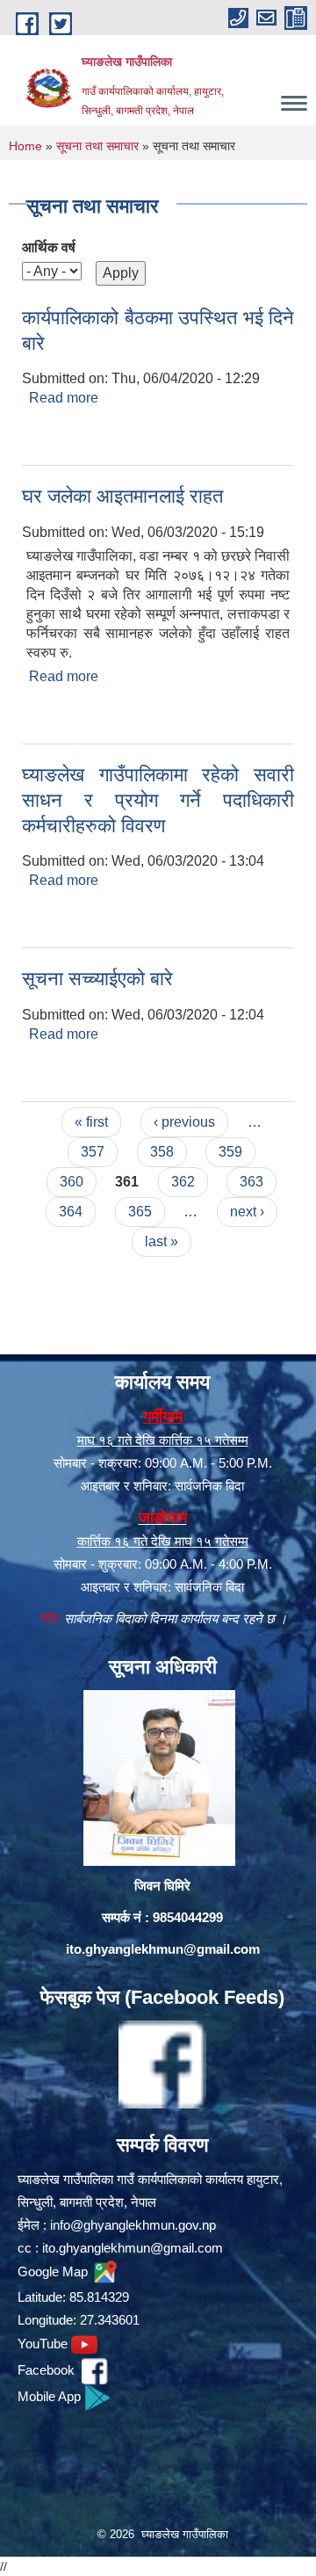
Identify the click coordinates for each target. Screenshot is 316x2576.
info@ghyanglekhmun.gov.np (133, 2225)
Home (25, 146)
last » (162, 1241)
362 (183, 1182)
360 (72, 1182)
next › (247, 1212)
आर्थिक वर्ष (49, 247)
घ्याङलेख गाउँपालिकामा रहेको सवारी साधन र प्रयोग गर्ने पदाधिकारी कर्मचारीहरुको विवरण (158, 800)
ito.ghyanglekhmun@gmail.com (163, 1949)
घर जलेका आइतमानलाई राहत (122, 496)
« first (91, 1122)
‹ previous (184, 1122)
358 (162, 1152)
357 (93, 1152)
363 (251, 1182)
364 (71, 1212)
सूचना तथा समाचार (97, 146)
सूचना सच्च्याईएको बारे (97, 979)
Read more (64, 398)
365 (140, 1212)
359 (230, 1152)
